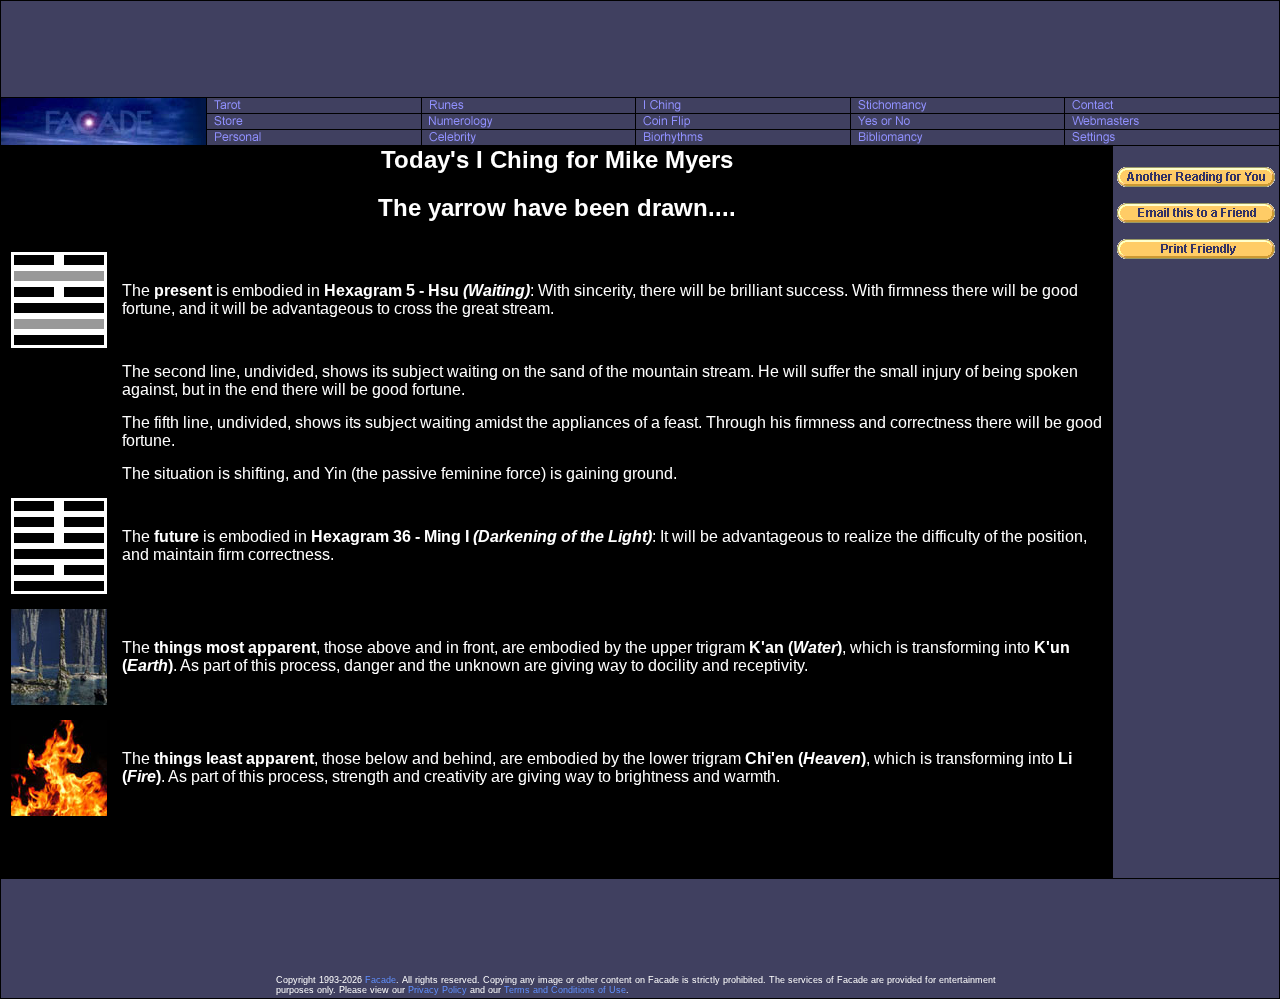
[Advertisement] (640, 49)
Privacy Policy (437, 990)
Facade (380, 980)
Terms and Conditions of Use (565, 990)
